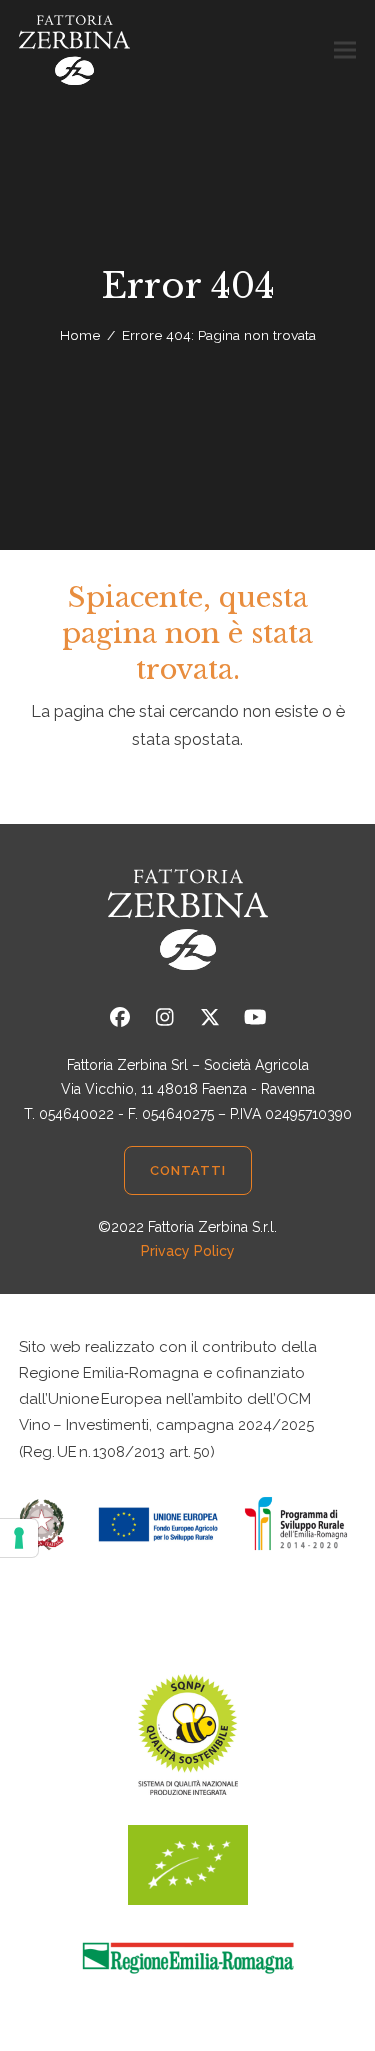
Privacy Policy (188, 1251)
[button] (345, 50)
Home (80, 335)
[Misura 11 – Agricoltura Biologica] (188, 1523)
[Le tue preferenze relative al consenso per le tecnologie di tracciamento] (19, 1538)
